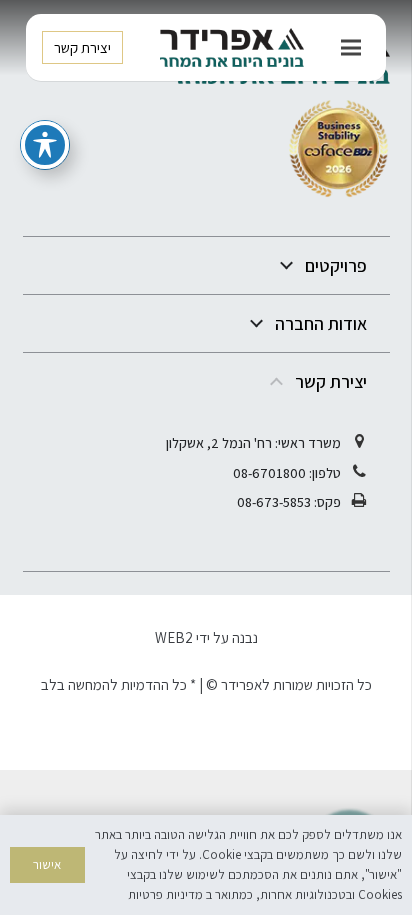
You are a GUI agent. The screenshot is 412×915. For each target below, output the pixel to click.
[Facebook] (206, 745)
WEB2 (174, 637)
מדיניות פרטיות (165, 894)
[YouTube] (148, 745)
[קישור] (232, 48)
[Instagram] (264, 745)
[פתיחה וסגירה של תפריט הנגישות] (45, 145)
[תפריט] (351, 48)
